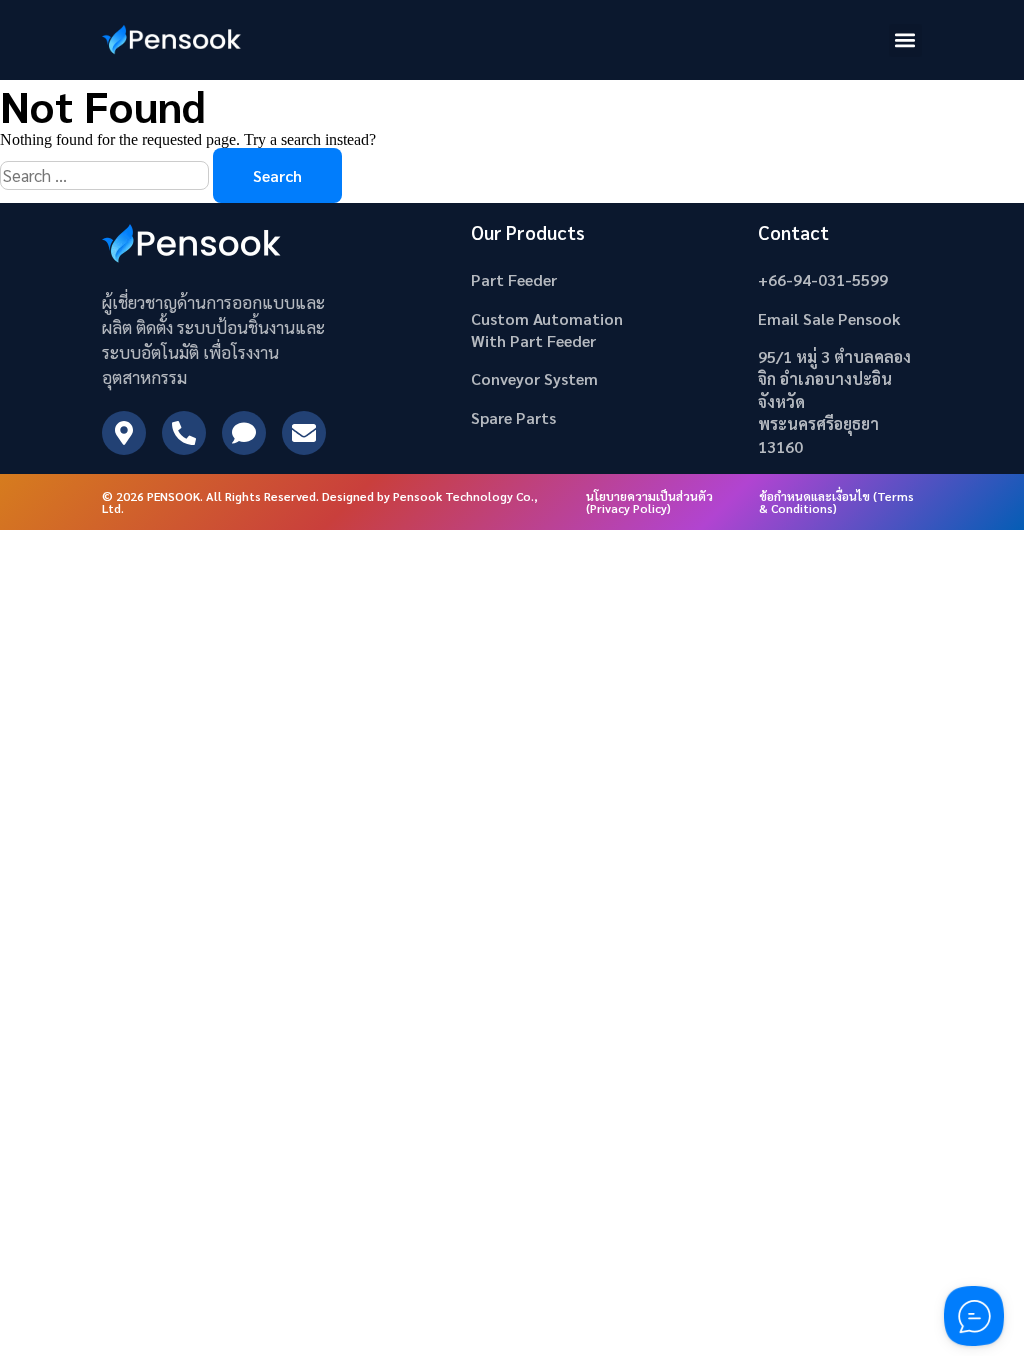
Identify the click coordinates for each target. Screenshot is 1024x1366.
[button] (905, 40)
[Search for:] (106, 175)
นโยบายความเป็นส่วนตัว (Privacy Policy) (649, 502)
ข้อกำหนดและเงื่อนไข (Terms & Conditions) (836, 502)
